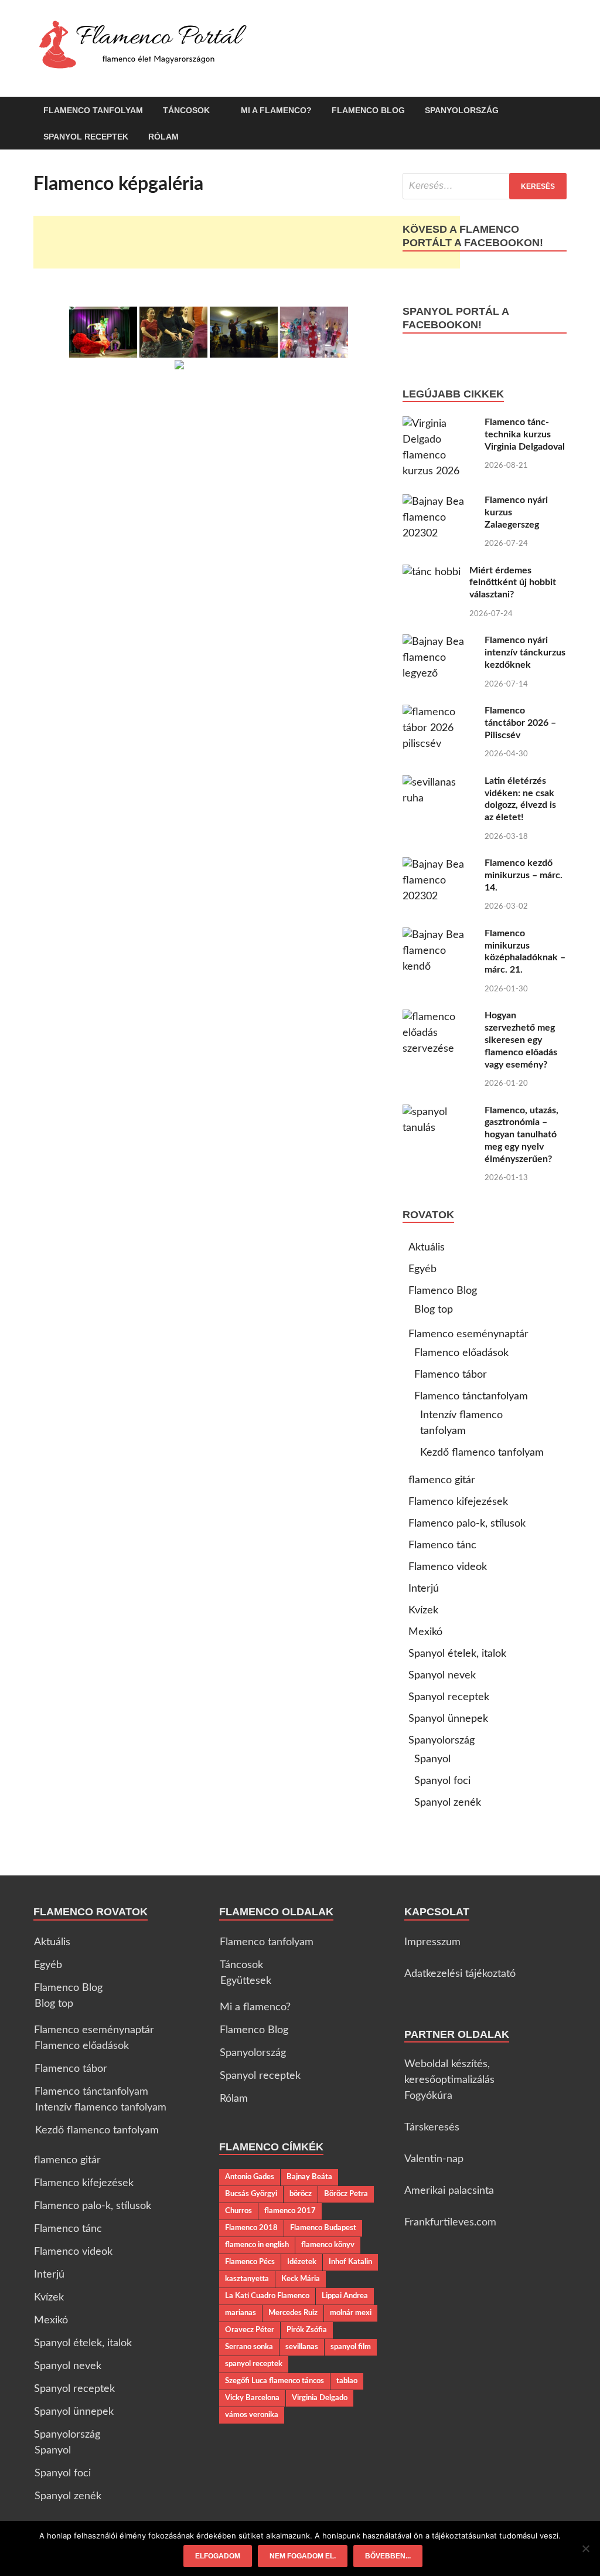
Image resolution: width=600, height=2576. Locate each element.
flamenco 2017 (290, 2211)
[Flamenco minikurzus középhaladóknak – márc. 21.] (439, 935)
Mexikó (425, 1632)
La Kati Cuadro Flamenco (267, 2296)
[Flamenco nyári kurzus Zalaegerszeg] (439, 502)
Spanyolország (462, 110)
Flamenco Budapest (323, 2228)
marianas (241, 2313)
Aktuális (427, 1248)
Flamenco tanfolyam (93, 110)
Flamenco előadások (461, 1353)
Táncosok (186, 110)
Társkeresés (432, 2128)
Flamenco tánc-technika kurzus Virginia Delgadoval (525, 434)
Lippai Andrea (345, 2296)
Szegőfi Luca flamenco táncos (275, 2381)
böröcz (301, 2194)
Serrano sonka (249, 2347)
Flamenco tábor (451, 1375)
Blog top (434, 1310)
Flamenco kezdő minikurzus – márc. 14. (524, 875)
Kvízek (423, 1610)
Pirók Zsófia (307, 2330)
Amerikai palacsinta (449, 2191)
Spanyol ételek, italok (457, 1654)
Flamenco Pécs (250, 2262)
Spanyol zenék (448, 1803)
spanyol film (351, 2347)
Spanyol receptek (86, 137)
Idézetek (302, 2262)
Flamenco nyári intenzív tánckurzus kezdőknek (525, 653)
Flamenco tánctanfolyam (471, 1396)
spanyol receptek (254, 2364)
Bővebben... (388, 2556)
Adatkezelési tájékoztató (460, 1974)
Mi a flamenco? (276, 110)
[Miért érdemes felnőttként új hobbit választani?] (432, 572)
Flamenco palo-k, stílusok (467, 1524)
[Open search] (561, 111)
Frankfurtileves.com (450, 2222)
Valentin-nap (434, 2159)
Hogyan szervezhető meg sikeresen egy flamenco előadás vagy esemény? (521, 1040)
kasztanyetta (247, 2279)
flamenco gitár (442, 1480)
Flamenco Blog (368, 110)
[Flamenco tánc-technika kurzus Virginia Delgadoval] (439, 424)
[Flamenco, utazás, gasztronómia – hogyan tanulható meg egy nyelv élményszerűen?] (439, 1112)
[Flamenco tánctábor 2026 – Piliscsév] (439, 712)
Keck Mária (301, 2279)
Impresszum (432, 1942)
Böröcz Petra (346, 2194)
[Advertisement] (247, 242)
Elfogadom (218, 2556)
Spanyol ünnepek (448, 1719)
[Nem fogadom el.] (585, 2548)
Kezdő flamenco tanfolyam (482, 1453)
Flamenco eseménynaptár (468, 1334)
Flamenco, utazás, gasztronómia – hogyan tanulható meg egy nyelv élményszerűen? (521, 1135)
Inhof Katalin (350, 2262)
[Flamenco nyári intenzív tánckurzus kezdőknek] (439, 642)
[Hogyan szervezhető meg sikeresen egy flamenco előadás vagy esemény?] (439, 1017)
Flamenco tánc (442, 1545)
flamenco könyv (328, 2245)
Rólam (163, 137)
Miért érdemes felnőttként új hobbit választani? (513, 583)
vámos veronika (252, 2415)
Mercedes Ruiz (293, 2313)
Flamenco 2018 (251, 2228)
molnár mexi (351, 2313)
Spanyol (432, 1759)
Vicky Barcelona (252, 2398)
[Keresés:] (485, 186)
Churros (238, 2211)
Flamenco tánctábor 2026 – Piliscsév (520, 723)
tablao (347, 2381)
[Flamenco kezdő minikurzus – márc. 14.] (439, 865)
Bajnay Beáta (309, 2177)
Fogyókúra (428, 2096)
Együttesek (246, 1981)
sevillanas (302, 2347)
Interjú (424, 1589)
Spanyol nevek (442, 1676)
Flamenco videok (448, 1567)
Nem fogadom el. (303, 2556)
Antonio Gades (250, 2177)
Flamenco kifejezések (458, 1502)
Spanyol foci (442, 1781)
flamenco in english (257, 2245)
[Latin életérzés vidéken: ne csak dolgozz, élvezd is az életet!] (439, 783)
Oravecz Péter (250, 2330)
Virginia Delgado (320, 2398)
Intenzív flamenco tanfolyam (101, 2108)
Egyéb (422, 1269)
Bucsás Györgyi (251, 2194)
